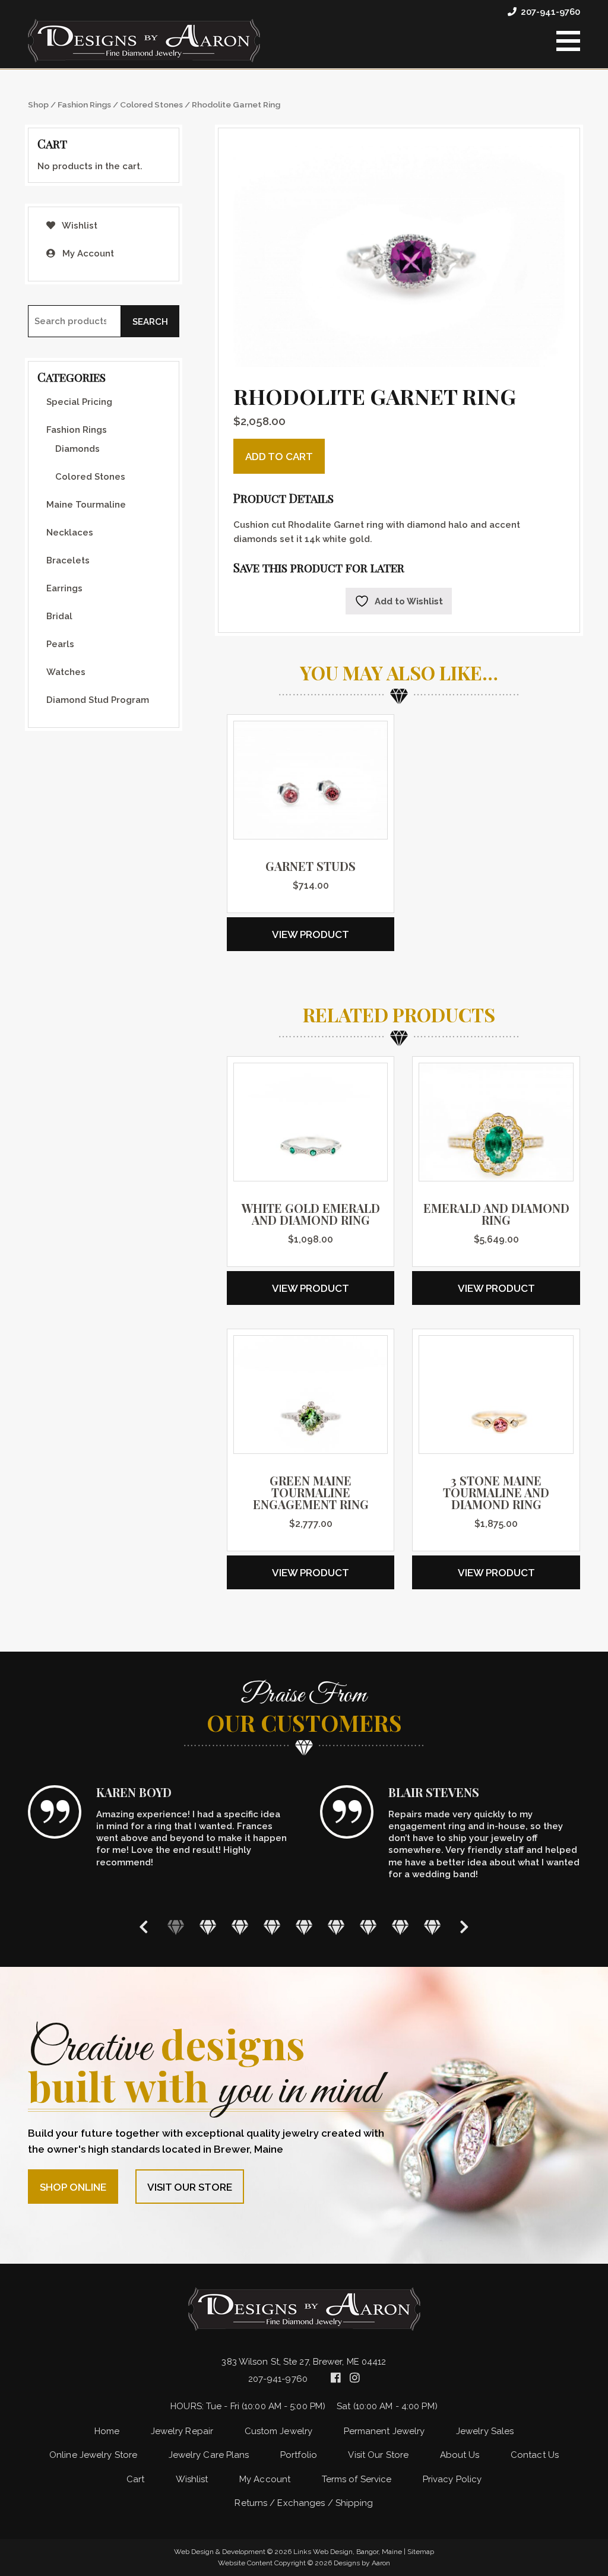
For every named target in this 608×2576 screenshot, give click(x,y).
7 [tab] (368, 1927)
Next (464, 1927)
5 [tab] (304, 1927)
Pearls (60, 644)
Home (107, 2431)
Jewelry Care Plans (209, 2455)
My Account (87, 254)
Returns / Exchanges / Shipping (304, 2503)
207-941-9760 (550, 12)
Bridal (59, 616)
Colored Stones (151, 104)
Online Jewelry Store (93, 2455)
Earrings (64, 588)
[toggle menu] (568, 41)
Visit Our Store (190, 2187)
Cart (135, 2479)
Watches (66, 672)
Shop (38, 104)
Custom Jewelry (278, 2431)
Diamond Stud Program (98, 700)
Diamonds (77, 449)
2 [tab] (208, 1927)
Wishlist (79, 226)
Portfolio (299, 2455)
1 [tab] (176, 1927)
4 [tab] (272, 1927)
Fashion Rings (84, 104)
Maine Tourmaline (86, 505)
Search (150, 322)
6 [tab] (336, 1927)
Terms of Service (357, 2479)
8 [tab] (400, 1927)
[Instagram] (355, 2378)
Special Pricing (79, 402)
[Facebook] (337, 2378)
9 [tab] (432, 1927)
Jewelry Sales (485, 2431)
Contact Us (535, 2455)
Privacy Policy (452, 2479)
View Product (311, 934)
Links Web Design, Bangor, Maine (349, 2552)
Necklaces (70, 533)
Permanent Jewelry (384, 2431)
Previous (144, 1927)
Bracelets (68, 560)
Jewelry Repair (182, 2431)
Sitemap (421, 2552)
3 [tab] (240, 1927)
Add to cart (279, 457)
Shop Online (73, 2187)
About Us (460, 2455)
